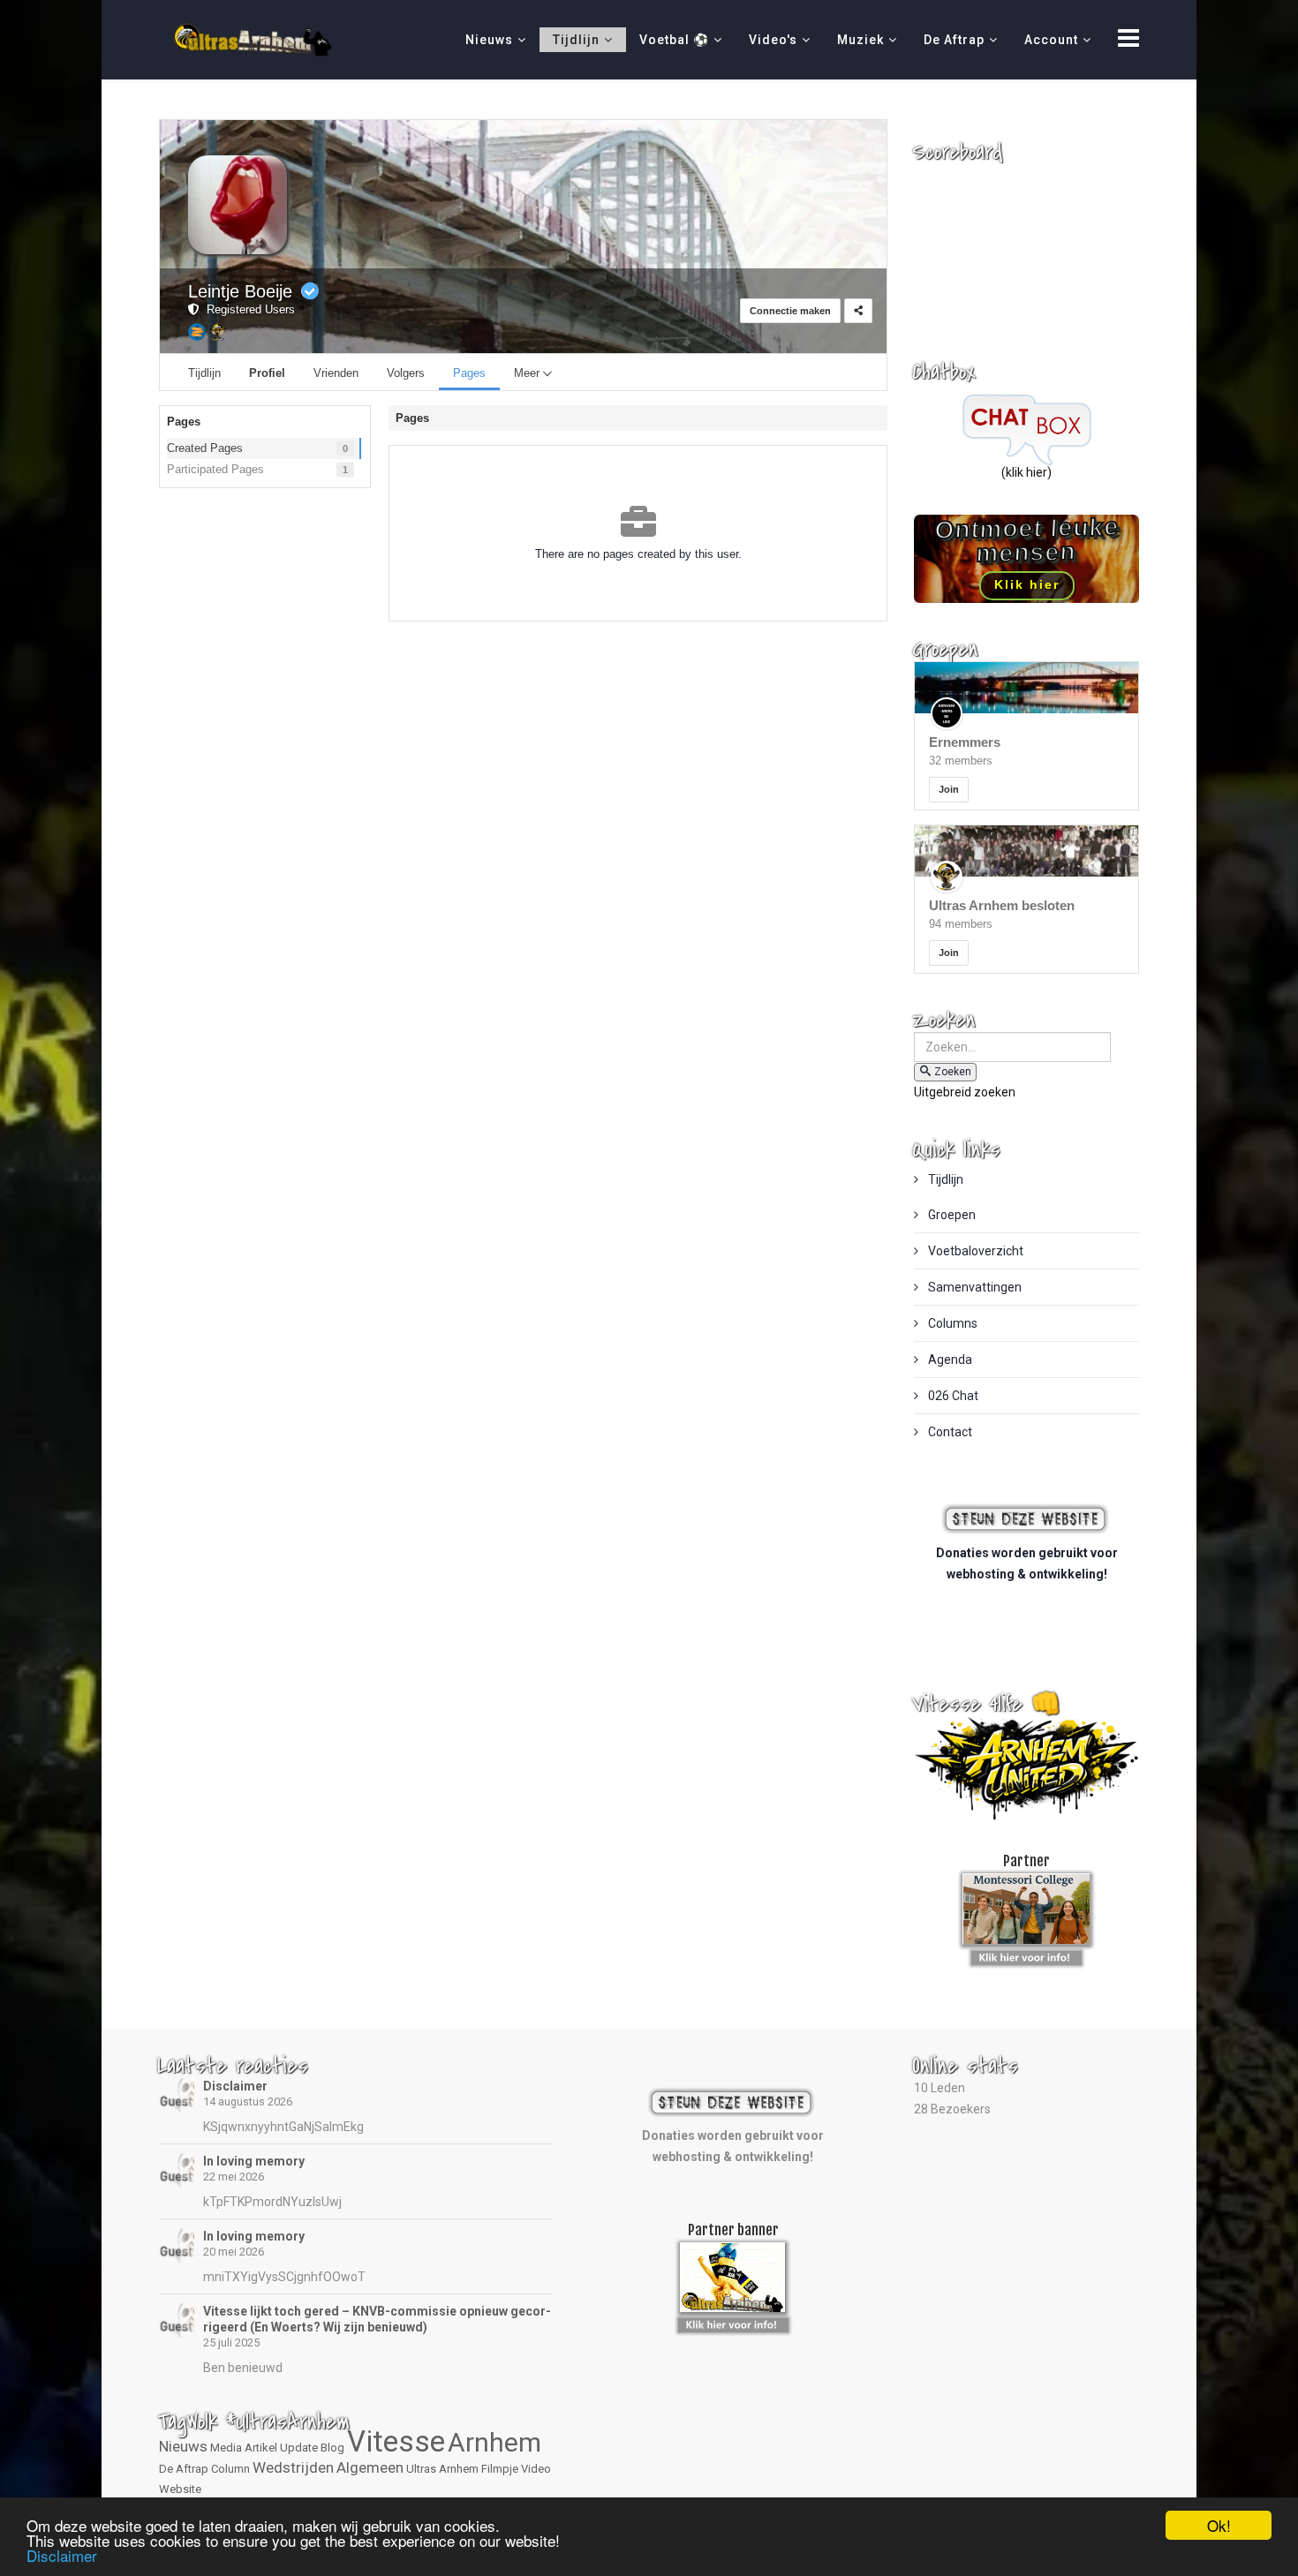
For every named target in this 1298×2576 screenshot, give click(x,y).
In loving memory (254, 2161)
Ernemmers (965, 742)
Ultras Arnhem (442, 2469)
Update (299, 2448)
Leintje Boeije (240, 291)
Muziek (860, 40)
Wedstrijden (293, 2467)
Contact (949, 1432)
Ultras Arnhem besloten (1002, 905)
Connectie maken (790, 311)
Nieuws (489, 40)
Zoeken (953, 1072)
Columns (951, 1323)
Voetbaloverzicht (974, 1251)
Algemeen (370, 2467)
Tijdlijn (576, 40)
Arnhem (494, 2442)
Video (536, 2469)
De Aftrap (954, 40)
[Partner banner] (1026, 1955)
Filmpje (500, 2469)
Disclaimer (235, 2086)
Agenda (949, 1360)
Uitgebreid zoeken (965, 1092)
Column (230, 2469)
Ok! (1219, 2525)
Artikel (261, 2448)
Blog (332, 2448)
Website (180, 2489)
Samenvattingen (973, 1287)
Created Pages (205, 448)
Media (226, 2448)
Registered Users (247, 309)
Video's (773, 40)
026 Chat (952, 1396)
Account (1051, 40)
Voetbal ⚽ (674, 40)
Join (949, 789)
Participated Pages (215, 469)
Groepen (951, 1215)
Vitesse (396, 2441)
